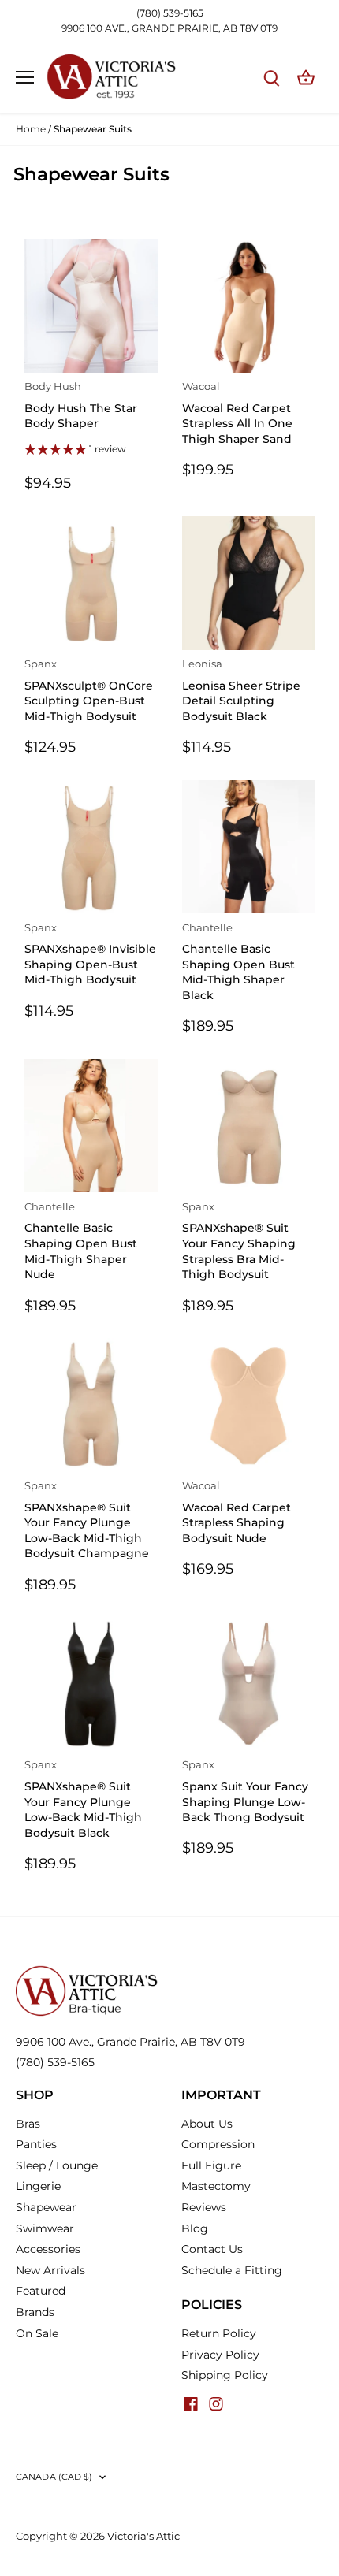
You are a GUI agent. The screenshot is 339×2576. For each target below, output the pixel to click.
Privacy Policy (220, 2355)
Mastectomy (216, 2186)
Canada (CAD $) (54, 2477)
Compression (218, 2144)
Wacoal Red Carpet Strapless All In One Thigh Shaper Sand (237, 413)
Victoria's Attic (143, 2536)
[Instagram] (216, 2403)
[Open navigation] (25, 77)
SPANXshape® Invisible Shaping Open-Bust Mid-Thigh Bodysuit (90, 955)
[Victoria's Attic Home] (87, 1972)
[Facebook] (191, 2403)
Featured (41, 2291)
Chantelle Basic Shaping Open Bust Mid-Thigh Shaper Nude (81, 1241)
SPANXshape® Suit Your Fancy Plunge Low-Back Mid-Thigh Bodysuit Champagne (87, 1520)
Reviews (204, 2207)
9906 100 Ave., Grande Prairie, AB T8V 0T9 (130, 2042)
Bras (28, 2124)
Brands (35, 2312)
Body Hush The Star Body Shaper (81, 405)
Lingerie (38, 2186)
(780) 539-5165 (170, 13)
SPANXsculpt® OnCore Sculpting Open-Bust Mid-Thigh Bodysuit (89, 691)
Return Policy (219, 2333)
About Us (207, 2124)
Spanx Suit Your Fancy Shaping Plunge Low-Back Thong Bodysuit (245, 1792)
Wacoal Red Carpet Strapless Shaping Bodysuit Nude (237, 1513)
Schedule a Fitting (232, 2270)
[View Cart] (306, 78)
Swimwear (45, 2228)
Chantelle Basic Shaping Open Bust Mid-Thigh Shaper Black (238, 962)
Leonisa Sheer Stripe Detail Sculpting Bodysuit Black (241, 691)
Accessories (48, 2249)
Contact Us (212, 2249)
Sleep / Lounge (57, 2165)
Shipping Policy (225, 2375)
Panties (36, 2144)
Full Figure (211, 2165)
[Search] (271, 78)
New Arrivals (50, 2270)
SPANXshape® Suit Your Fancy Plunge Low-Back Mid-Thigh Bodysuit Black (83, 1799)
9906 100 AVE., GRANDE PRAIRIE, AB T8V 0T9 (169, 28)
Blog (195, 2228)
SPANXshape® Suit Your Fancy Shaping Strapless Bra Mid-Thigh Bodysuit (239, 1241)
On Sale (37, 2333)
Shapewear (46, 2207)
